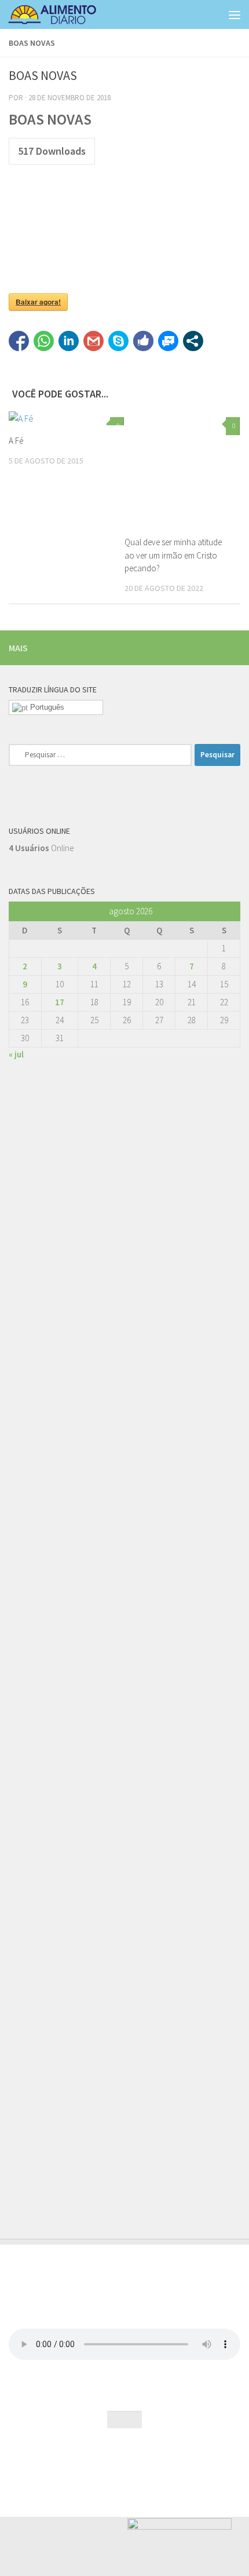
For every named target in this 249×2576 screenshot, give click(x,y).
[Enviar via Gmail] (94, 341)
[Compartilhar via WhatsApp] (44, 341)
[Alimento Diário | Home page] (67, 14)
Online (41, 848)
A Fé (16, 441)
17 (60, 1002)
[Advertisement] (124, 1610)
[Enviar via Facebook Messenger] (168, 341)
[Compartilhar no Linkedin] (69, 341)
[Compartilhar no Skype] (118, 341)
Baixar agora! (38, 302)
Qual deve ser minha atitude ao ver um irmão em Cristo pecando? (173, 555)
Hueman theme (175, 2461)
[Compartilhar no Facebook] (19, 341)
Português (46, 707)
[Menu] (235, 14)
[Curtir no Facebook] (143, 341)
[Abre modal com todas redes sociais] (193, 341)
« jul (16, 1054)
